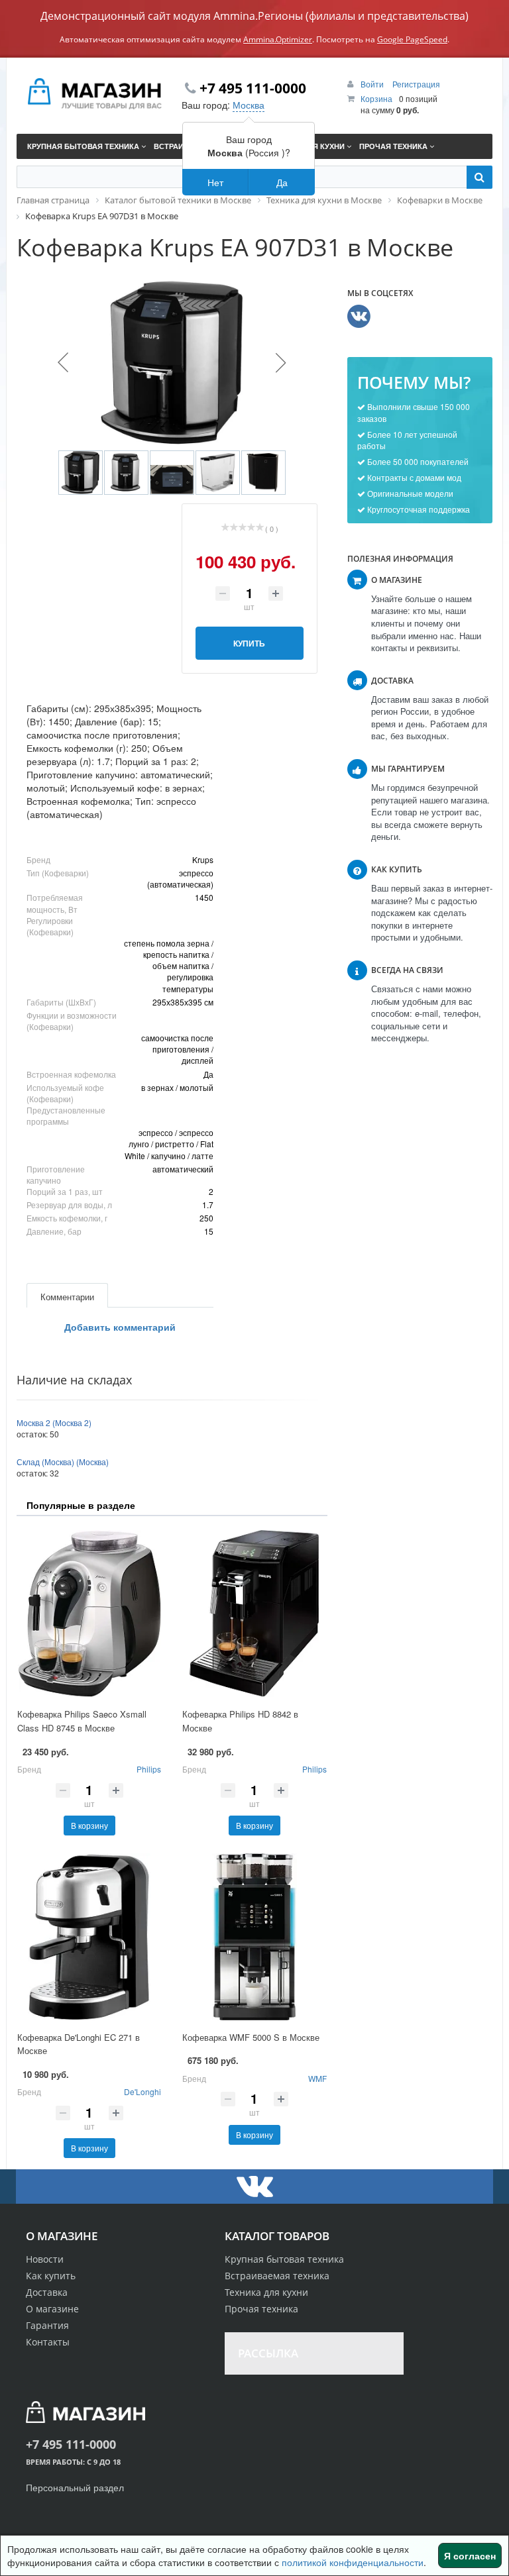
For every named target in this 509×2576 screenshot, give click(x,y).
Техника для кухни (266, 2292)
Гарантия (47, 2325)
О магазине (52, 2309)
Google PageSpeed (412, 39)
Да (282, 182)
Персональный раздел (75, 2487)
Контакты (48, 2342)
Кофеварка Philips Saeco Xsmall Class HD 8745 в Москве (82, 1721)
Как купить (51, 2276)
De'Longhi (142, 2091)
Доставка (47, 2292)
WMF (317, 2078)
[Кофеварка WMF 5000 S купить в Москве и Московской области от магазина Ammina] (254, 1937)
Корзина (376, 98)
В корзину (89, 1825)
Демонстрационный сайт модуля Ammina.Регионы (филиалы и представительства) (254, 16)
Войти (373, 84)
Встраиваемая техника (277, 2276)
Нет (215, 182)
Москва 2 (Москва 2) (54, 1422)
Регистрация (416, 84)
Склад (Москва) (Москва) (63, 1462)
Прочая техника (261, 2309)
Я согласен (470, 2555)
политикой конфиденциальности (353, 2562)
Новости (45, 2259)
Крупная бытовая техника (284, 2259)
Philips (149, 1769)
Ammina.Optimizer (278, 39)
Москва (249, 105)
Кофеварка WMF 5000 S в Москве (251, 2037)
